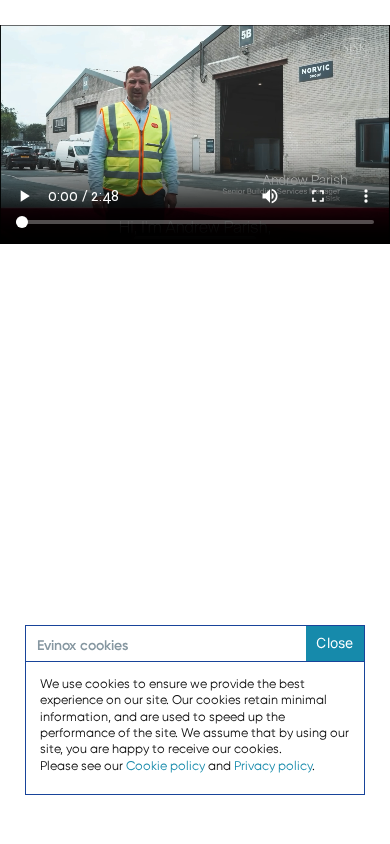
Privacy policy (273, 765)
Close (334, 642)
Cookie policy (165, 765)
